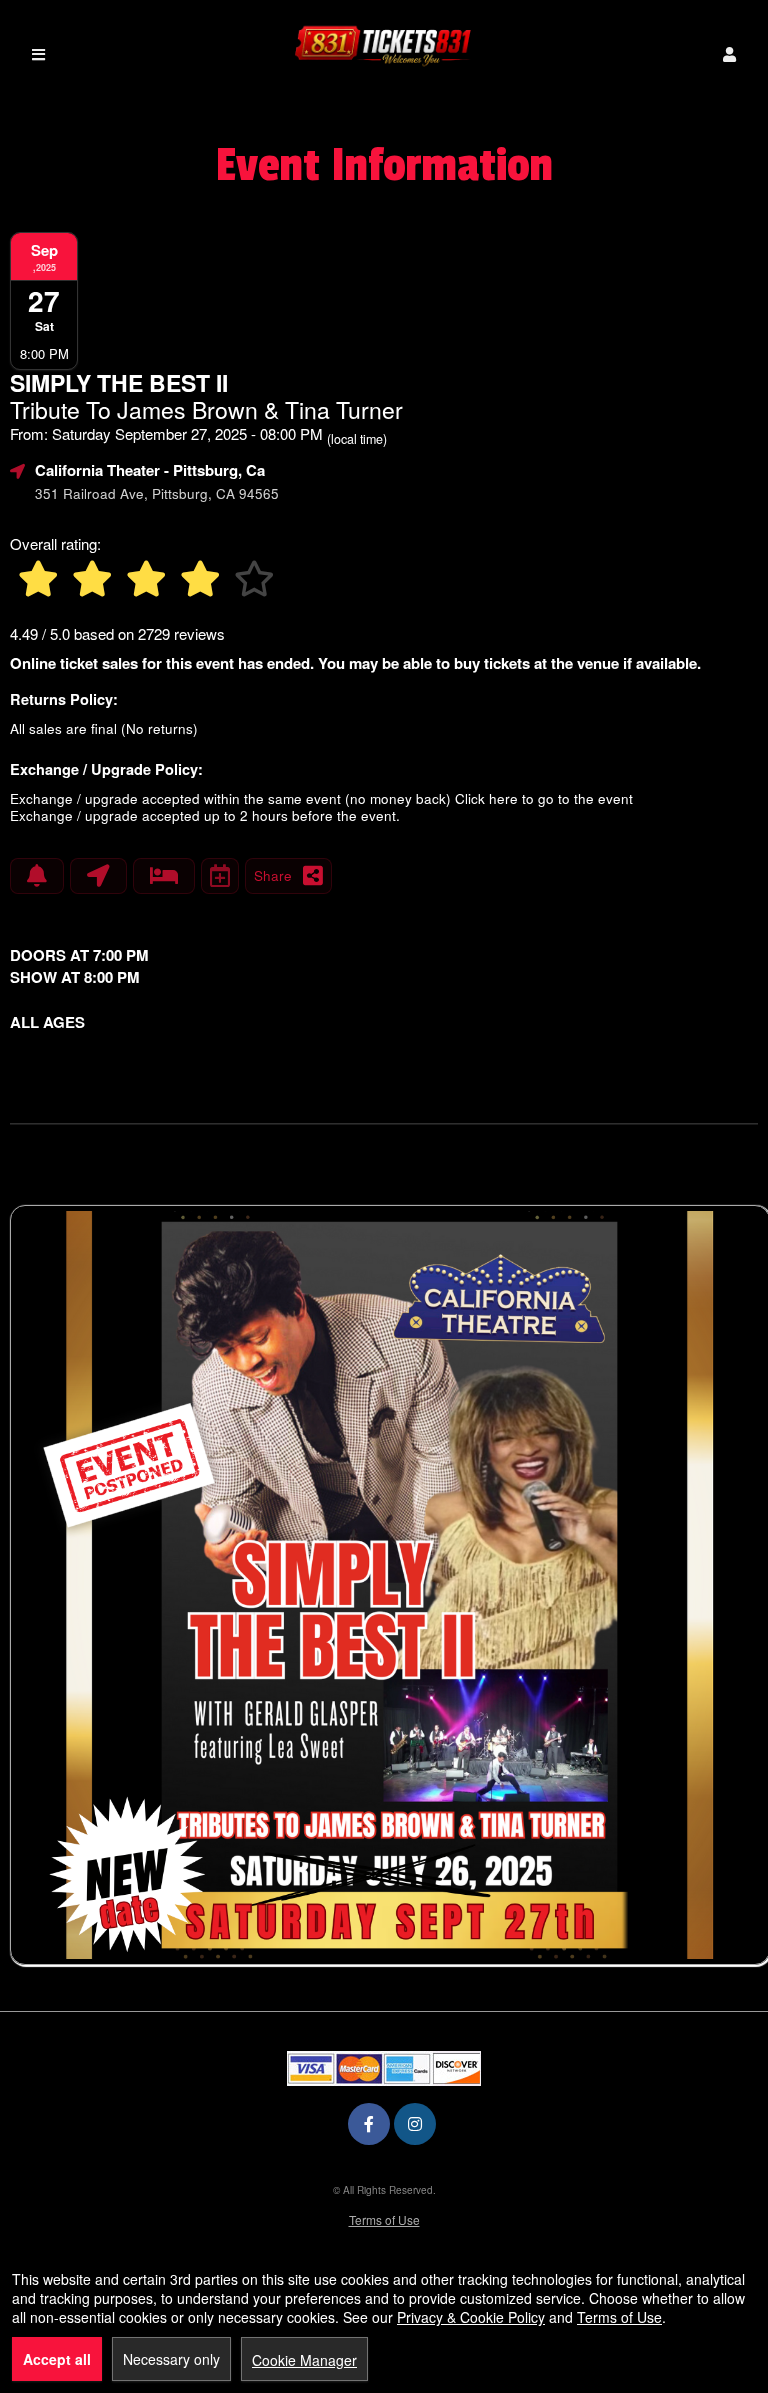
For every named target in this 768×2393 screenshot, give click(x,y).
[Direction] (98, 876)
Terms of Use (384, 2219)
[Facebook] (369, 2123)
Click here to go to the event (544, 798)
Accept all (57, 2359)
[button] (729, 54)
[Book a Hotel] (164, 876)
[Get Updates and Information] (37, 876)
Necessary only (171, 2359)
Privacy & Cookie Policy (471, 2317)
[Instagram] (415, 2123)
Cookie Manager (304, 2360)
